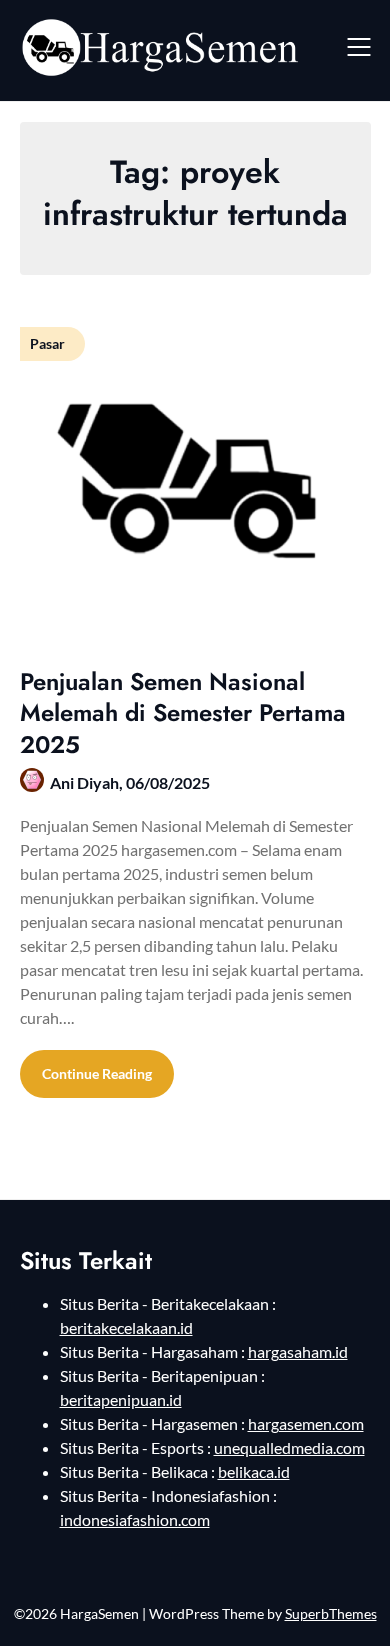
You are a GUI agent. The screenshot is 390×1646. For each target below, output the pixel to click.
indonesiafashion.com (135, 1519)
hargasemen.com (306, 1423)
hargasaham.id (298, 1351)
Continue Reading (97, 1073)
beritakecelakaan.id (126, 1327)
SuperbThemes (331, 1613)
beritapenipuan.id (121, 1399)
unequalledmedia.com (289, 1447)
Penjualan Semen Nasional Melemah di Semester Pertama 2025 (183, 712)
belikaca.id (254, 1471)
